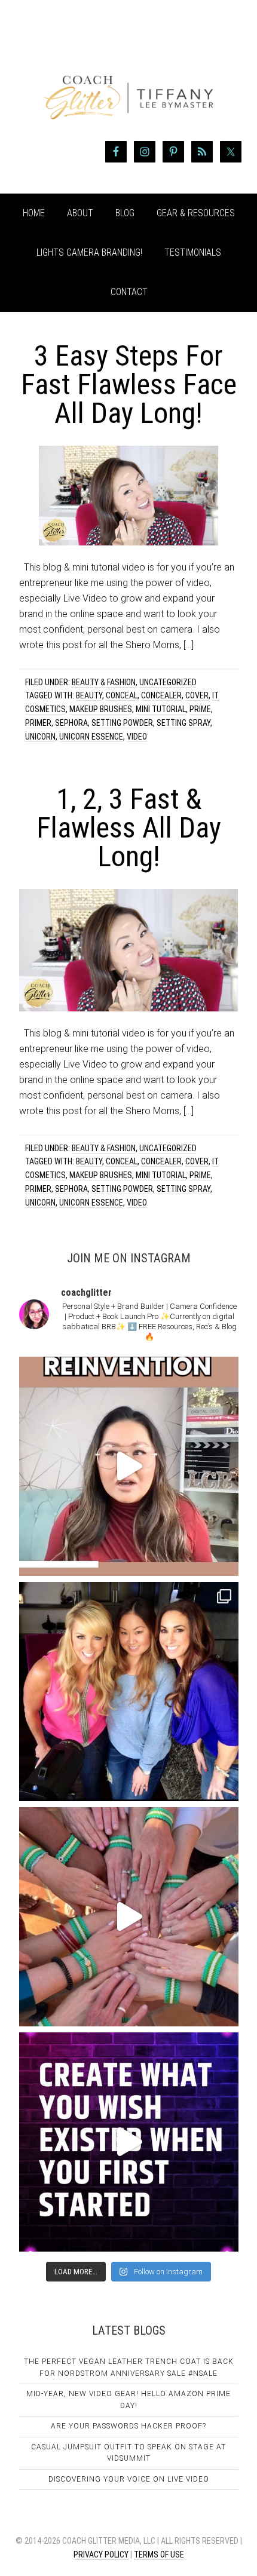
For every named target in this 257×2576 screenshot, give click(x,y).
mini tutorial (161, 709)
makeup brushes (101, 709)
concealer (161, 695)
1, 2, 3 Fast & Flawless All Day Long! (129, 828)
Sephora (71, 723)
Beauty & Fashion (104, 682)
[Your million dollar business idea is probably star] (129, 2142)
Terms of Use (159, 2554)
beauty (89, 695)
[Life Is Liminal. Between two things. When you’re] (129, 1917)
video (137, 737)
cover (197, 695)
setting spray (183, 723)
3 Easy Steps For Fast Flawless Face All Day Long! (129, 384)
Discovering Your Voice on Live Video (129, 2479)
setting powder (122, 723)
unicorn (40, 737)
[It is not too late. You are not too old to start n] (129, 1692)
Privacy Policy (101, 2554)
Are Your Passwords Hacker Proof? (128, 2426)
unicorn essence (91, 737)
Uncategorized (168, 682)
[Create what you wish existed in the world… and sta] (129, 1466)
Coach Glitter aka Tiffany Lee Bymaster (128, 76)
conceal (122, 695)
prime (200, 709)
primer (38, 723)
